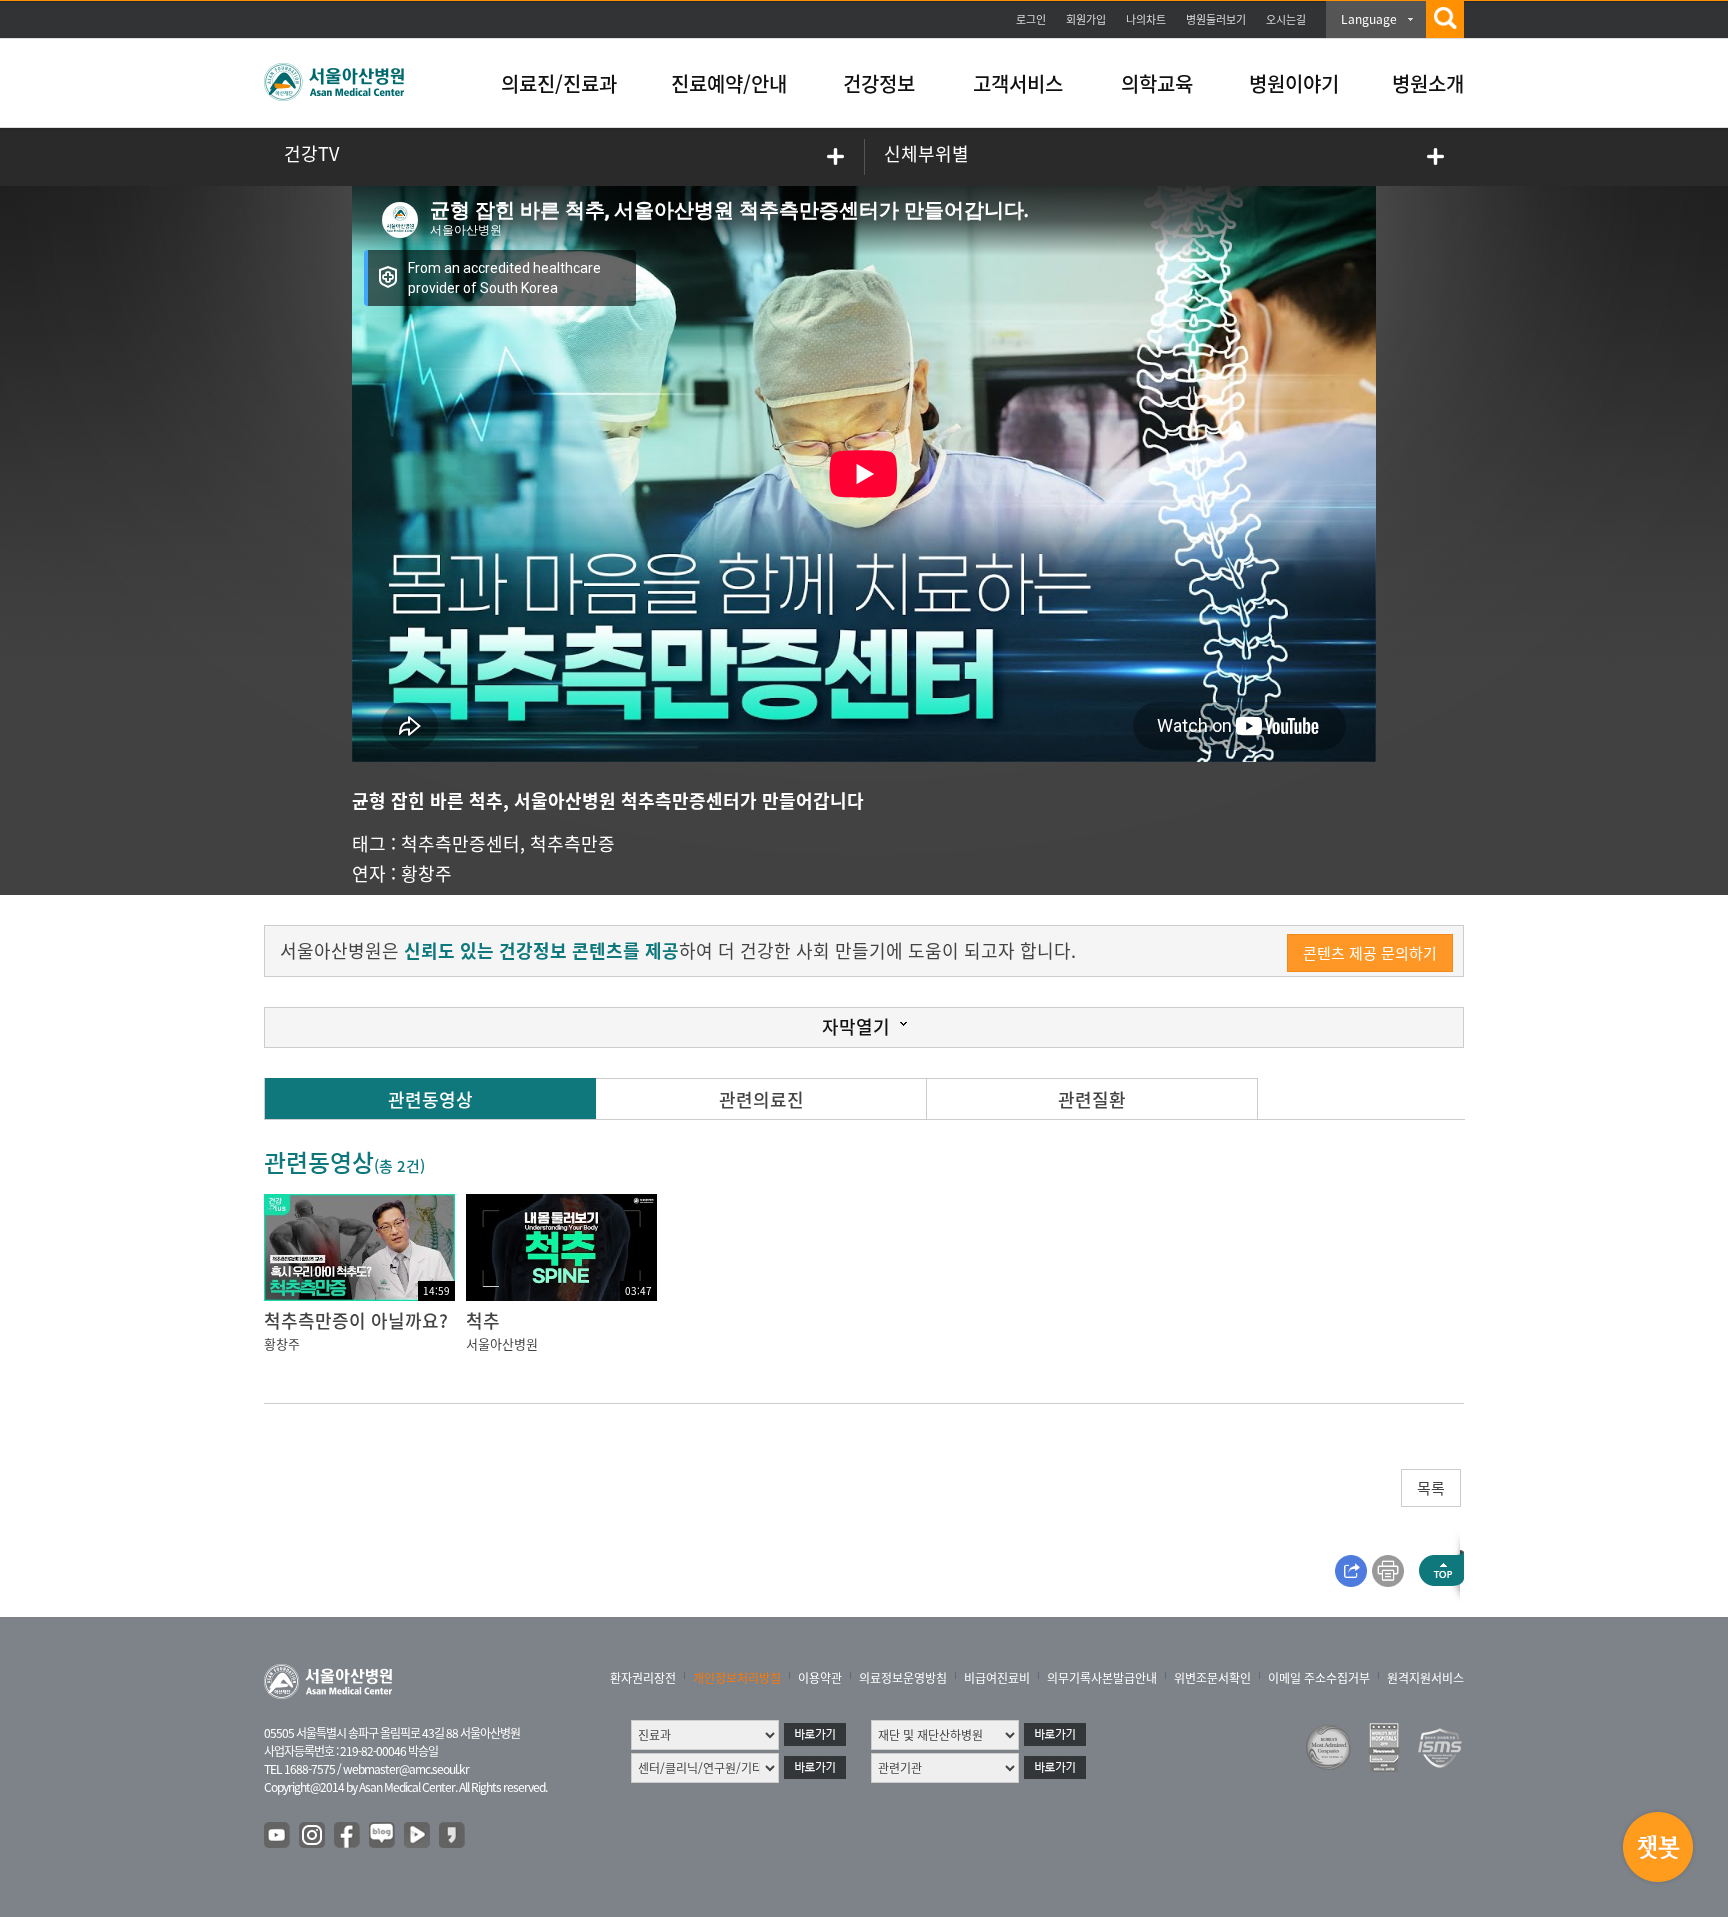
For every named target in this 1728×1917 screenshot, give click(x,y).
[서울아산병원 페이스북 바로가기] (348, 1836)
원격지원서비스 (1425, 1678)
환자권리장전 (643, 1678)
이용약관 (820, 1678)
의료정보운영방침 (903, 1678)
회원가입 (1086, 19)
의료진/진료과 (559, 83)
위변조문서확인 (1212, 1678)
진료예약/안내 (729, 83)
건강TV (311, 153)
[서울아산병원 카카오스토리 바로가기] (453, 1836)
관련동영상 (430, 1099)
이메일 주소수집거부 (1319, 1678)
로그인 (1031, 19)
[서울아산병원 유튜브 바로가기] (278, 1836)
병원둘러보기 (1216, 19)
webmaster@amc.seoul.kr (406, 1769)
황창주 (426, 873)
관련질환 (1092, 1099)
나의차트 (1146, 19)
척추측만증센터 (460, 843)
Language (1369, 19)
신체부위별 (926, 153)
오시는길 (1286, 19)
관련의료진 (761, 1099)
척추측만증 (572, 843)
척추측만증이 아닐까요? (356, 1320)
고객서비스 (1018, 83)
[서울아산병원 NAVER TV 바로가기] (418, 1836)
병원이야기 (1294, 83)
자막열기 (856, 1026)
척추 (483, 1320)
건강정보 (879, 83)
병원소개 (1428, 83)
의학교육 (1157, 83)
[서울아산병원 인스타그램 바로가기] (313, 1836)
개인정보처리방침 (737, 1678)
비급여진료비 (997, 1678)
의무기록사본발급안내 (1102, 1678)
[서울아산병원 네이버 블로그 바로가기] (383, 1836)
